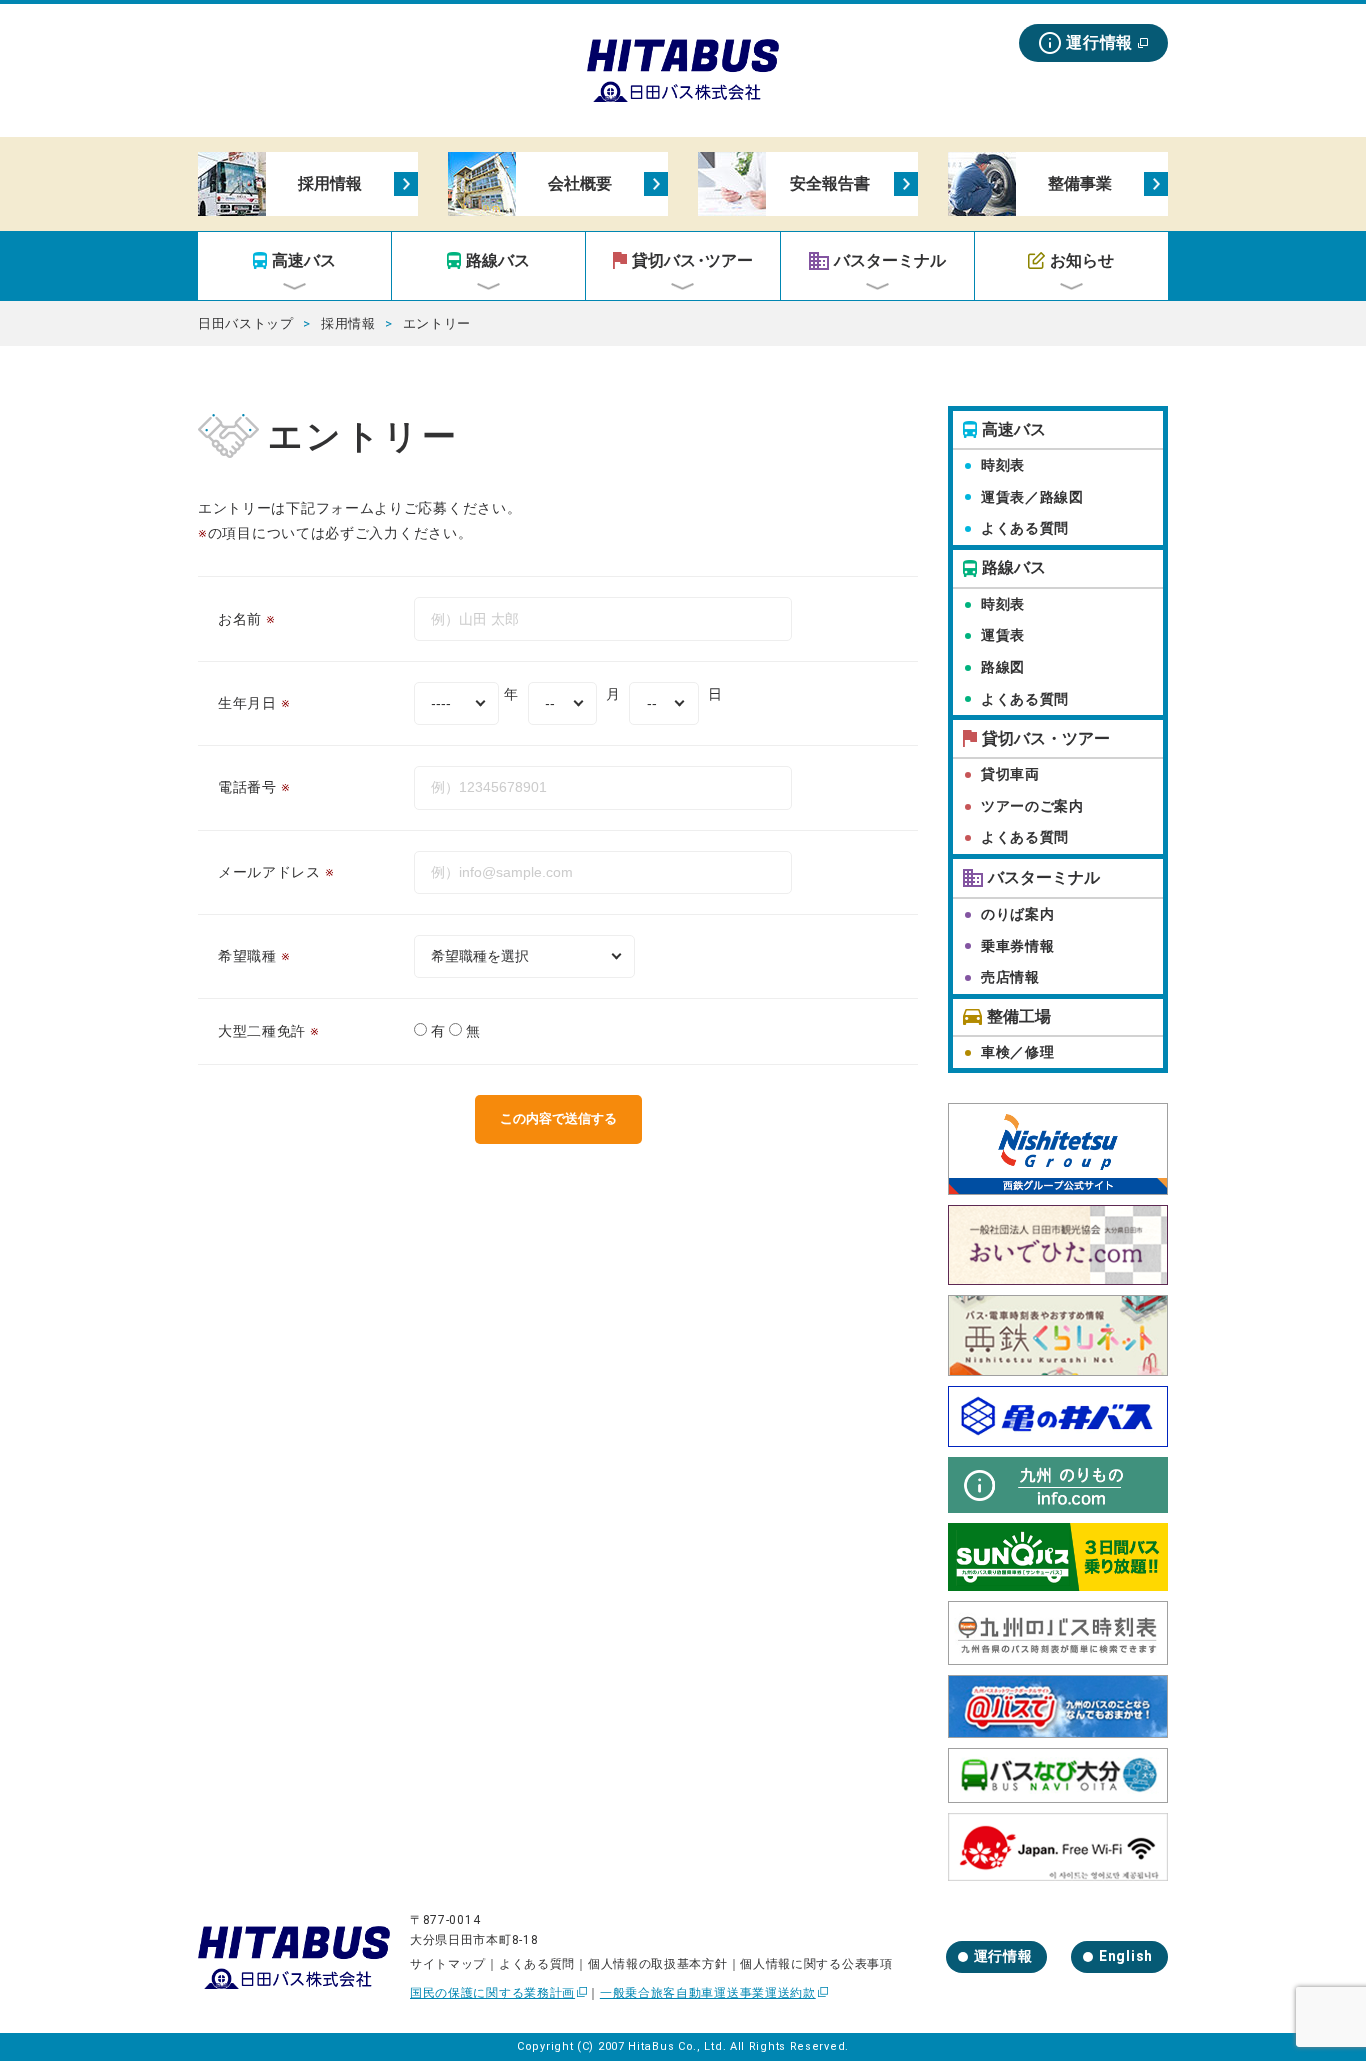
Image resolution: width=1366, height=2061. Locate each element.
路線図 (1003, 667)
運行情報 (1099, 42)
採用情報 (330, 183)
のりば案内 (1018, 914)
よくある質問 (1025, 528)
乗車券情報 (1018, 946)
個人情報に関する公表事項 (816, 1964)
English (1126, 1956)
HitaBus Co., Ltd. (677, 2046)
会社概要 (580, 183)
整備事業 (1080, 183)
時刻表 (1003, 465)
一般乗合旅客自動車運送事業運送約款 (708, 1993)
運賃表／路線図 (1032, 497)
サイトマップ (448, 1964)
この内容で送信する (558, 1118)
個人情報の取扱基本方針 (658, 1964)
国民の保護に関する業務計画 (492, 1993)
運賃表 (1003, 635)
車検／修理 (1018, 1052)
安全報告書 (830, 183)
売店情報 (1010, 977)
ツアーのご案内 (1032, 806)
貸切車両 (1010, 774)
